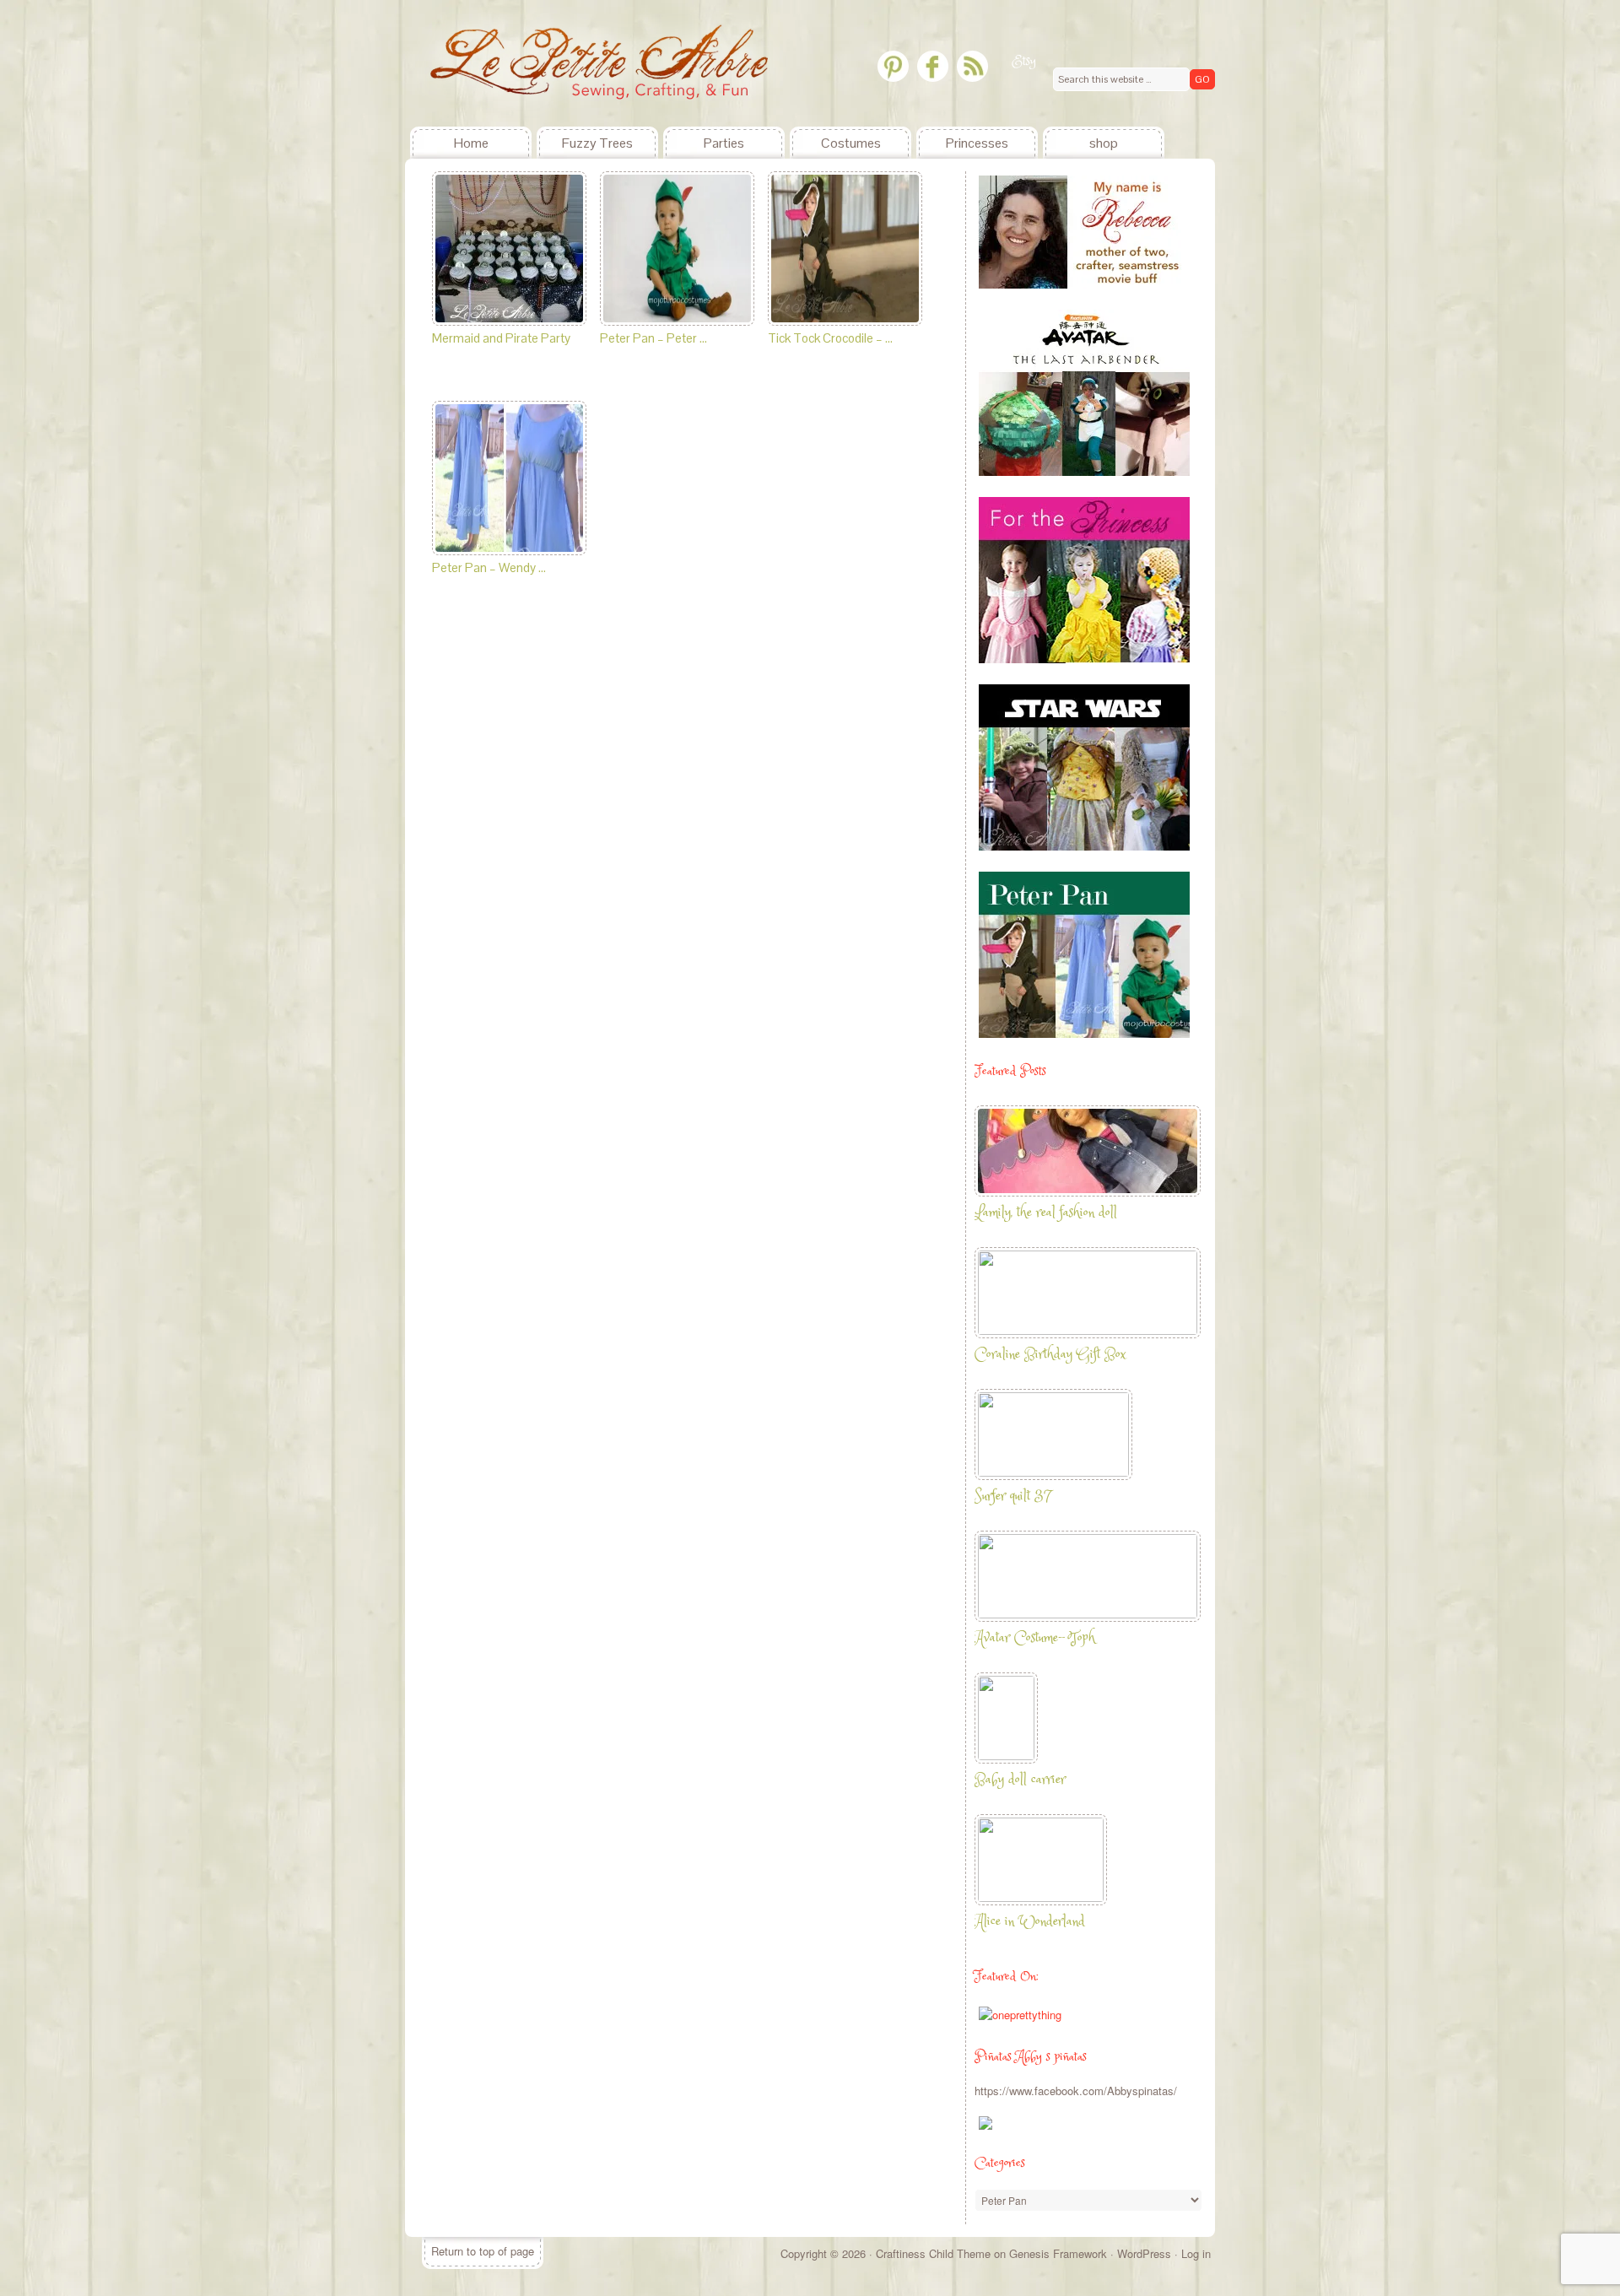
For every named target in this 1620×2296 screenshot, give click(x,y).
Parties (724, 143)
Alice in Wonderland (1030, 1922)
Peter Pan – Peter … (653, 338)
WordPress (1144, 2253)
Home (471, 143)
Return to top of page (483, 2251)
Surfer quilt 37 (1013, 1496)
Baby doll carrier (1020, 1780)
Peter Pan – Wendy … (489, 567)
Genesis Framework (1058, 2253)
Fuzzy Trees (597, 143)
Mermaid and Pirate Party (501, 338)
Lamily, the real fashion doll (1046, 1213)
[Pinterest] (893, 66)
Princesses (977, 143)
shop (1104, 143)
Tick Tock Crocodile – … (830, 338)
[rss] (972, 66)
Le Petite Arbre (532, 63)
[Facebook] (933, 66)
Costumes (851, 143)
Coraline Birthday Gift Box (1050, 1355)
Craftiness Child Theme (933, 2253)
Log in (1196, 2253)
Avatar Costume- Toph (1035, 1638)
